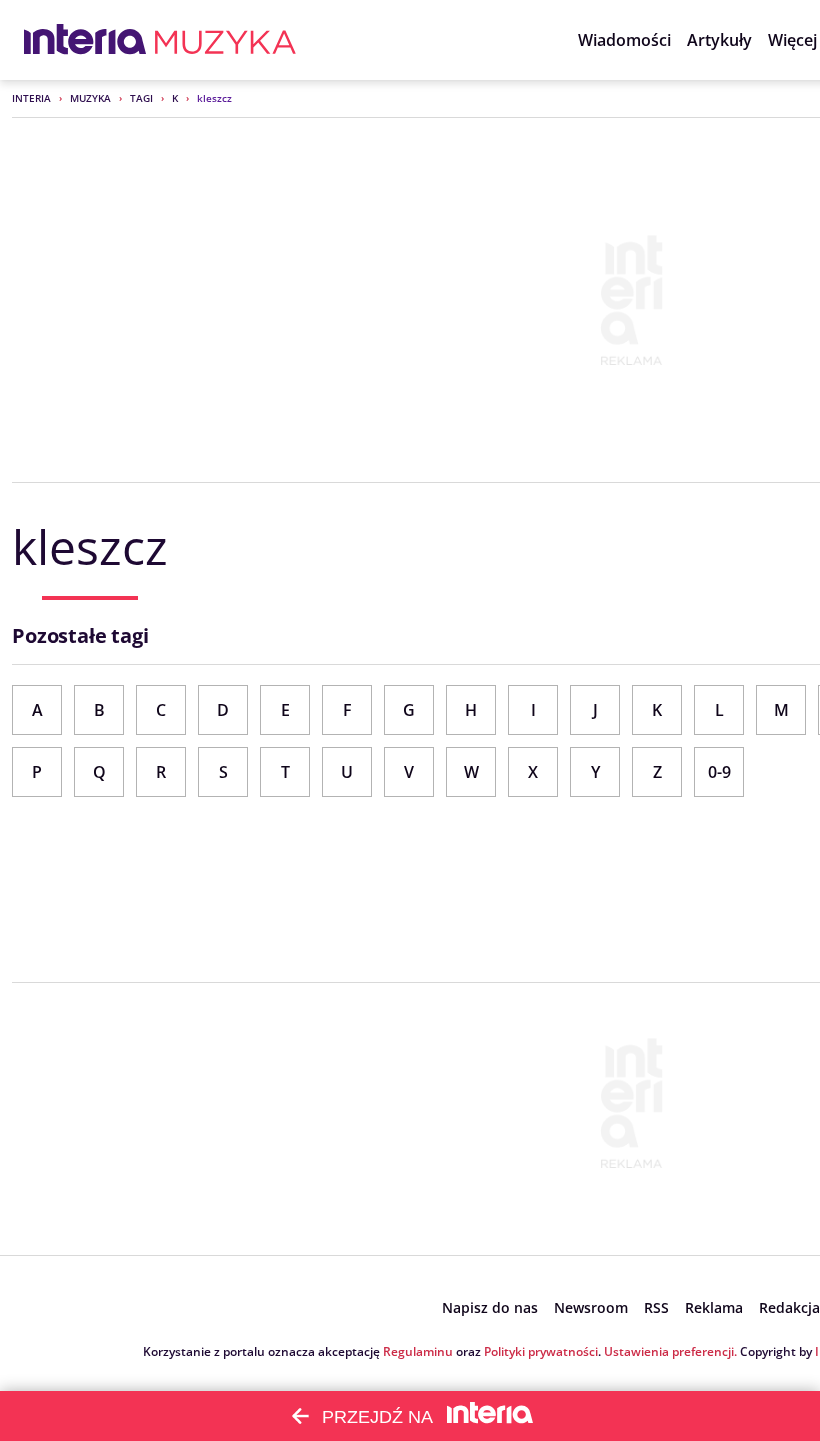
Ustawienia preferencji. (670, 1351)
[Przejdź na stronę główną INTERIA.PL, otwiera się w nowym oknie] (85, 40)
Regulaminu (418, 1351)
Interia (31, 98)
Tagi (141, 98)
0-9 (719, 772)
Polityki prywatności (541, 1351)
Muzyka (90, 98)
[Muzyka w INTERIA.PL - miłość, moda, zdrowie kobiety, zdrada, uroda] (225, 40)
